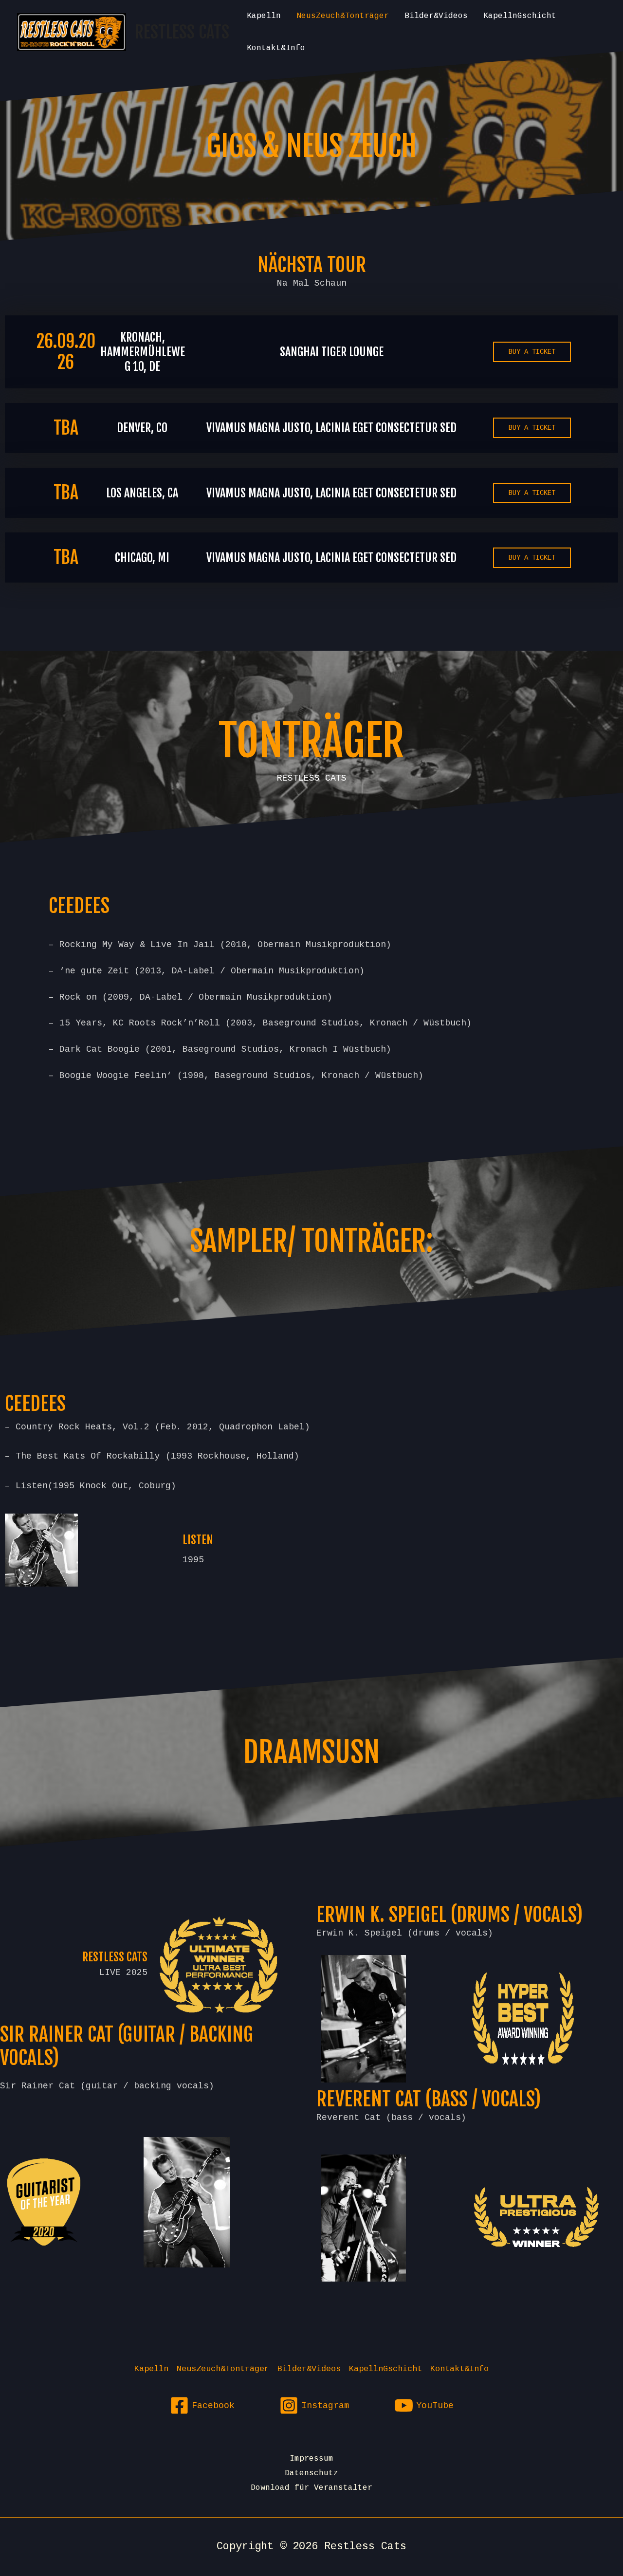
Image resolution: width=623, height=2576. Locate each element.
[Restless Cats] (72, 32)
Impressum (311, 2459)
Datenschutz (311, 2473)
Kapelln (264, 16)
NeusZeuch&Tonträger (343, 16)
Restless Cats (182, 32)
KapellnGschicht (520, 16)
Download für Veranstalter (311, 2488)
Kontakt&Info (276, 48)
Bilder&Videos (436, 16)
